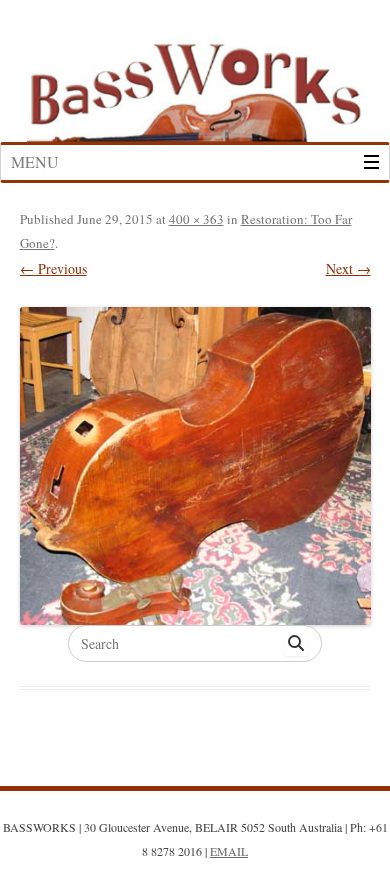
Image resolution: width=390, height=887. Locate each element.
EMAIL (229, 851)
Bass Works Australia (195, 83)
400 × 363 (196, 219)
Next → (348, 268)
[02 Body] (195, 466)
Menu (35, 161)
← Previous (53, 268)
